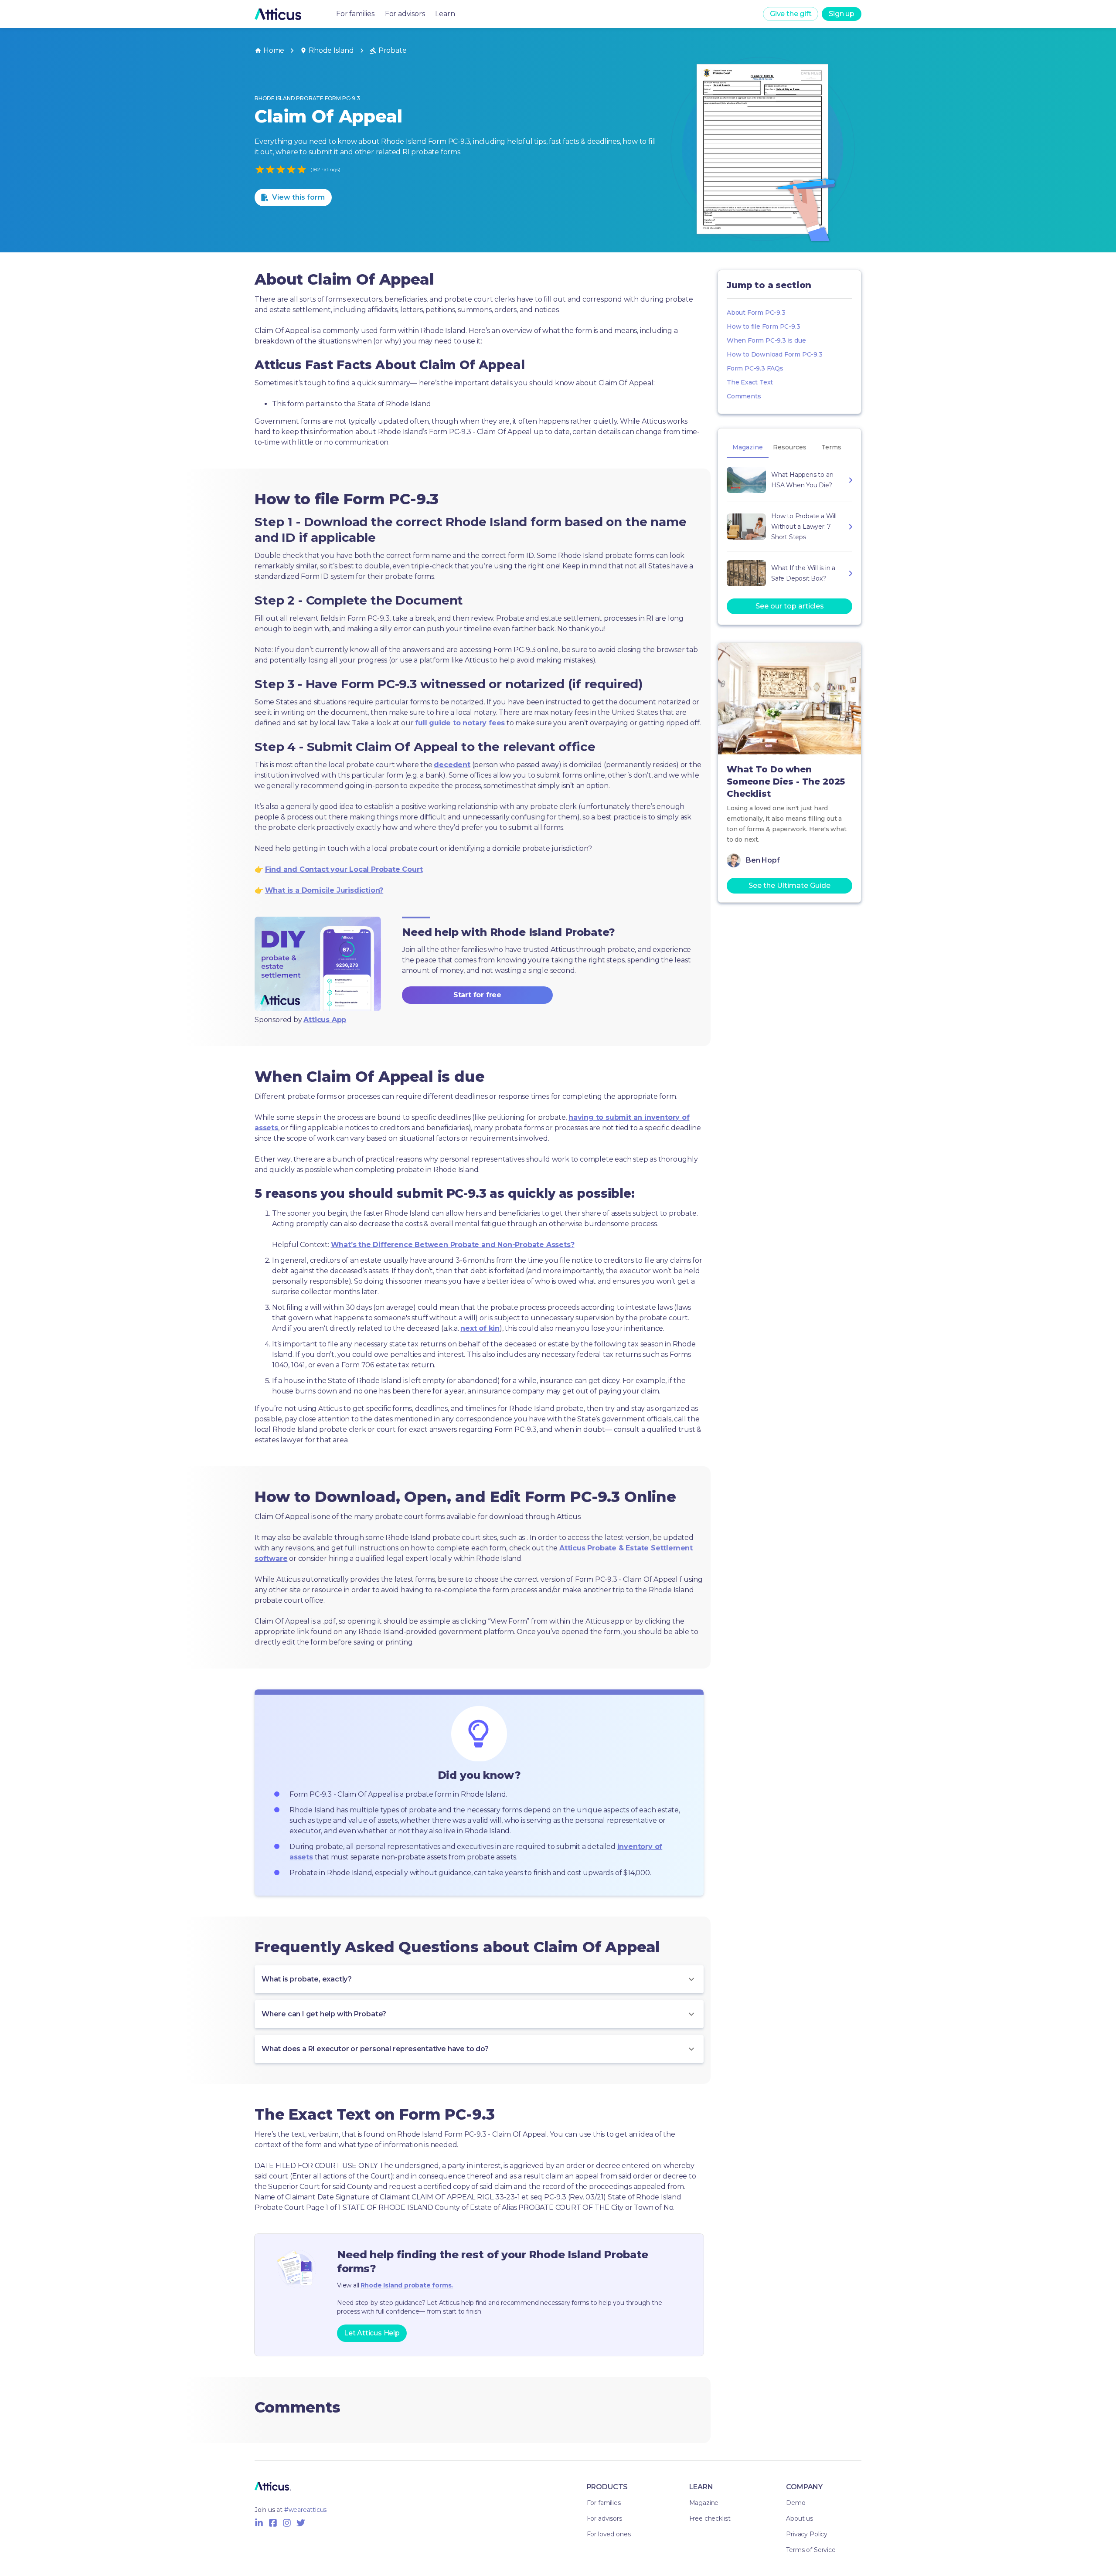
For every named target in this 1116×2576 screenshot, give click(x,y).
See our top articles (790, 606)
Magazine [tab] (748, 447)
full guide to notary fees (460, 723)
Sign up (842, 14)
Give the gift (791, 14)
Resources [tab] (790, 447)
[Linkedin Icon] (259, 2523)
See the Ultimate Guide (789, 885)
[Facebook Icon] (273, 2523)
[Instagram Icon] (287, 2523)
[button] (479, 1979)
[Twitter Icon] (301, 2523)
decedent (452, 765)
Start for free (477, 995)
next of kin (480, 1328)
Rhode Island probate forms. (407, 2285)
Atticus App (325, 1020)
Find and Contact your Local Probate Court (344, 869)
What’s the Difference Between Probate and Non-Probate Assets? (453, 1245)
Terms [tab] (831, 447)
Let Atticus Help (372, 2333)
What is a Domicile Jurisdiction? (324, 890)
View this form (298, 197)
